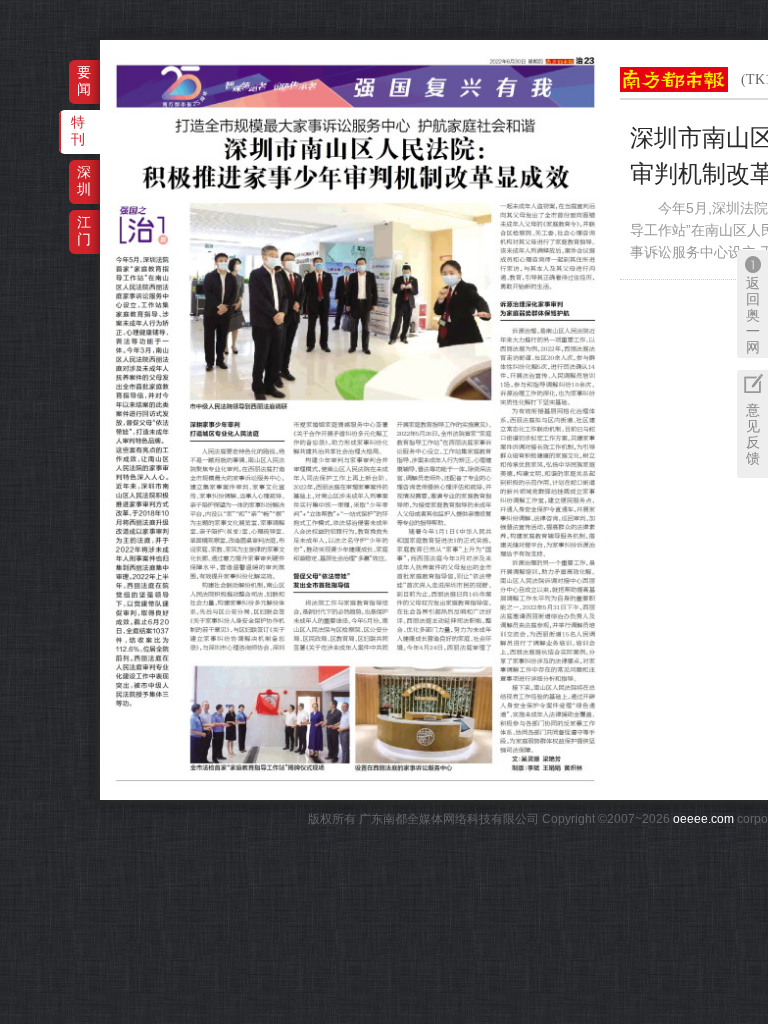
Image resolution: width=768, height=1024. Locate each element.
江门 (84, 230)
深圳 (84, 180)
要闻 (84, 80)
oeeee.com (703, 819)
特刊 (78, 130)
